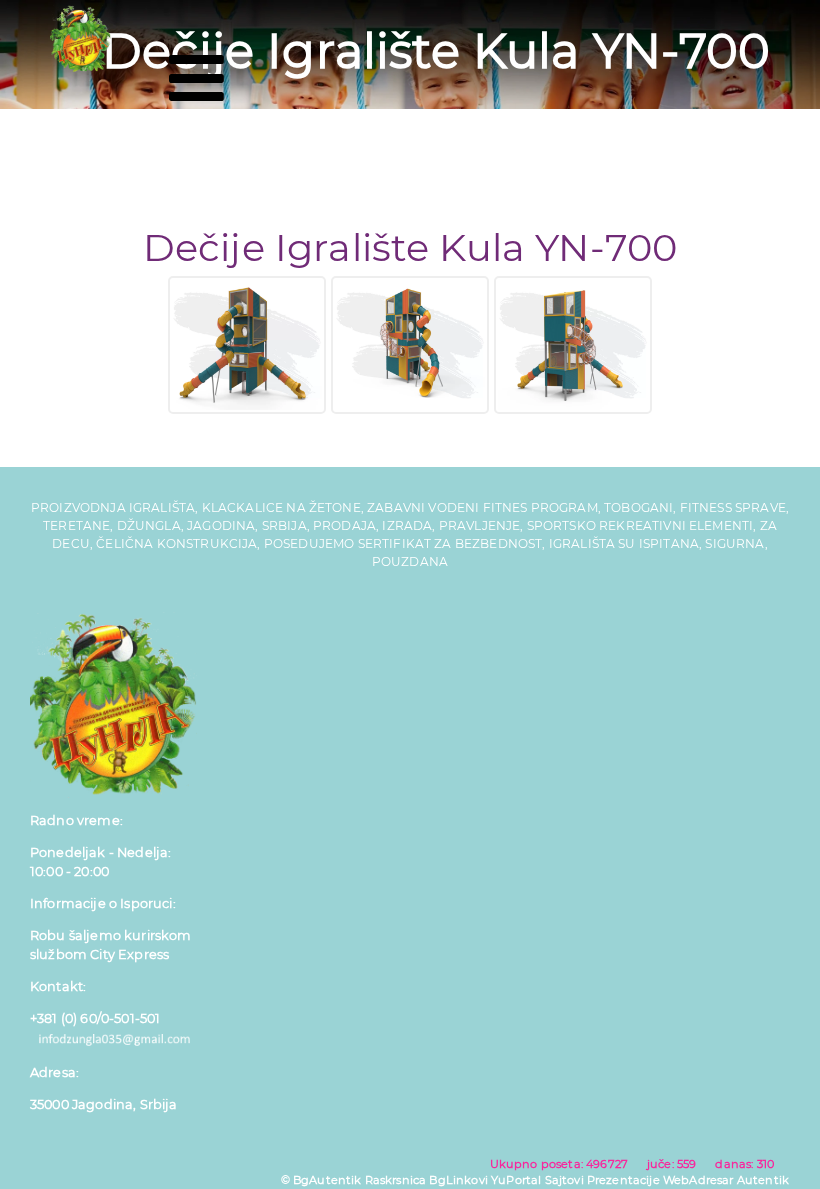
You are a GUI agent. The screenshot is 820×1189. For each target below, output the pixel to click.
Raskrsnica (396, 1180)
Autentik (763, 1180)
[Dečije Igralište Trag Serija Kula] (247, 345)
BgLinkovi (458, 1180)
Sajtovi (564, 1180)
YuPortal (516, 1180)
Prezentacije (623, 1180)
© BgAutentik (321, 1180)
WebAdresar (698, 1180)
